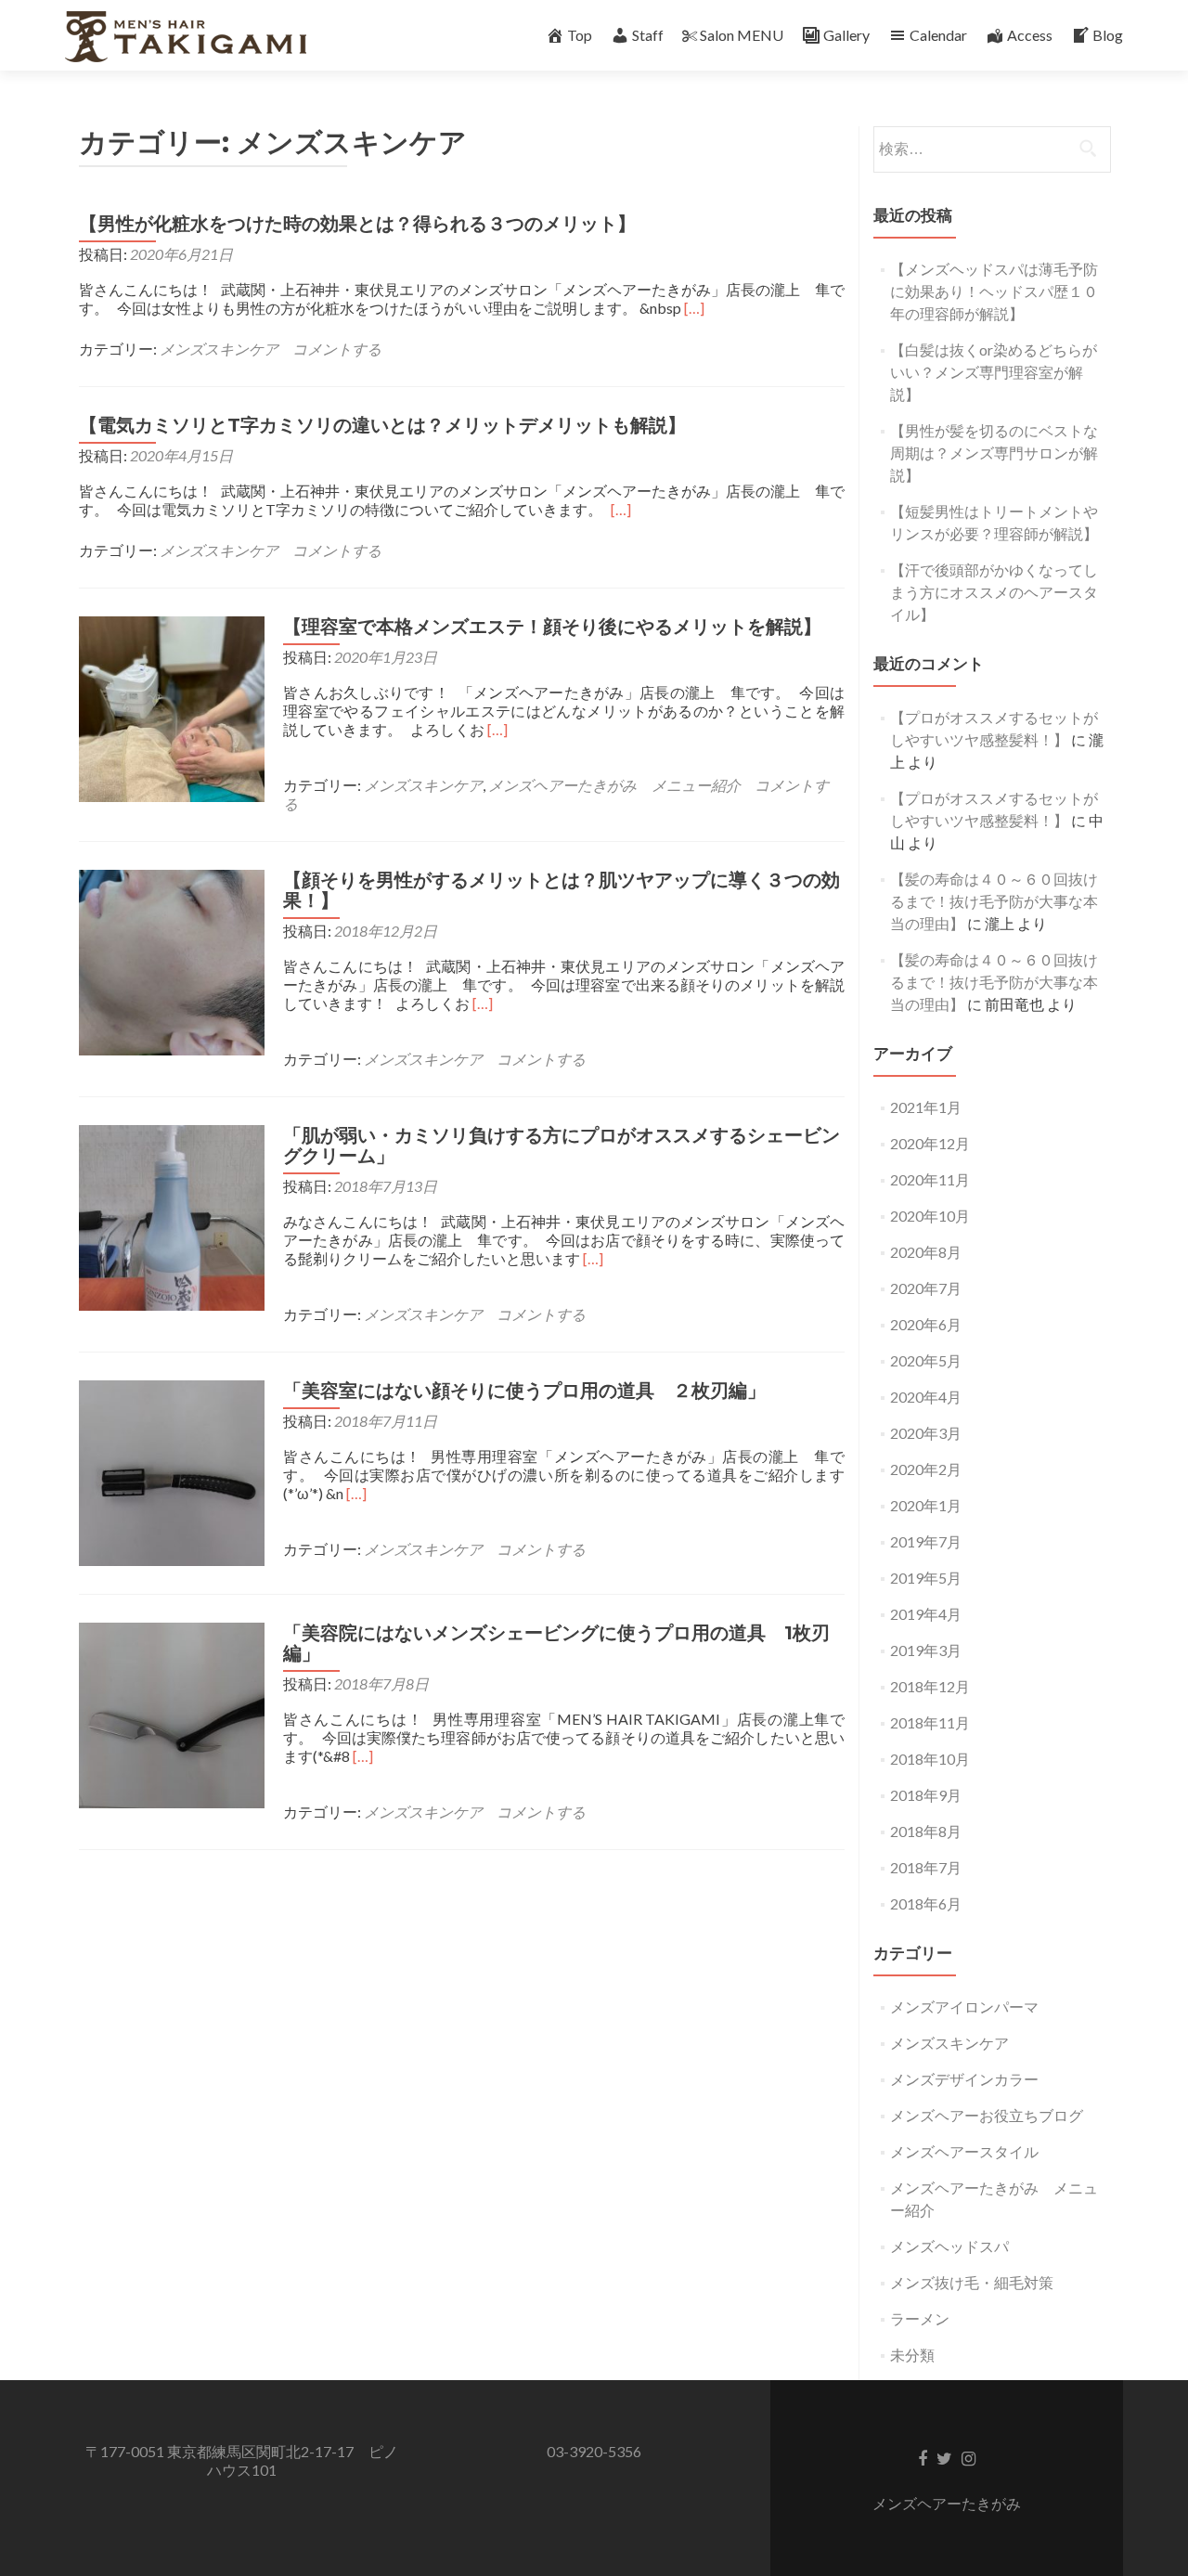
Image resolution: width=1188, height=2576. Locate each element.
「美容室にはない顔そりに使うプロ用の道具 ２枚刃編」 (524, 1391)
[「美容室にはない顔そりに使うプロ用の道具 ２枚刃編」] (172, 1471)
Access (1030, 35)
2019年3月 (926, 1650)
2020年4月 (926, 1397)
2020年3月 (926, 1433)
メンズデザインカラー (964, 2079)
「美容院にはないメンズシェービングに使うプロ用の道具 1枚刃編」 (556, 1643)
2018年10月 (930, 1759)
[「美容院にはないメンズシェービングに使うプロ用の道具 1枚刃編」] (172, 1713)
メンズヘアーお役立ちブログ (987, 2115)
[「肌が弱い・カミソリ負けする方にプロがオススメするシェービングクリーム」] (172, 1216)
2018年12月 (930, 1686)
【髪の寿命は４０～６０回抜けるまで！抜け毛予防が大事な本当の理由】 (994, 901)
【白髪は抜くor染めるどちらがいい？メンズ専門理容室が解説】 (994, 372)
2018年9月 (926, 1795)
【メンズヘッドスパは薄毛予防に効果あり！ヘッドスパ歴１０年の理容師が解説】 (994, 291)
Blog (1108, 35)
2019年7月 (926, 1541)
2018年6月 (926, 1903)
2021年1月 (926, 1107)
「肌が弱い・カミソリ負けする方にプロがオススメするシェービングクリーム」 (562, 1146)
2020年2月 (926, 1469)
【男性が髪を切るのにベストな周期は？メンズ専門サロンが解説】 (994, 453)
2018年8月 (926, 1831)
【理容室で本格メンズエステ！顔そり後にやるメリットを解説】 (552, 627)
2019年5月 (926, 1578)
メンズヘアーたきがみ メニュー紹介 (614, 785)
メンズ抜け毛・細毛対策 (972, 2282)
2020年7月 (926, 1288)
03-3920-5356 (594, 2451)
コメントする (337, 349)
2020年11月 (930, 1179)
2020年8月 (926, 1252)
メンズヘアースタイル (964, 2151)
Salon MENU (742, 35)
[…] (694, 308)
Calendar (938, 35)
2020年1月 (926, 1505)
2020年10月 (930, 1216)
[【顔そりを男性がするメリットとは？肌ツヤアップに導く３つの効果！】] (172, 960)
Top (580, 35)
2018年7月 (926, 1867)
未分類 (912, 2355)
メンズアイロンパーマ (964, 2006)
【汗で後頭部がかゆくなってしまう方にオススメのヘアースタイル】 (994, 592)
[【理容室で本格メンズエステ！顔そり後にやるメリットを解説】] (172, 707)
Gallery (846, 35)
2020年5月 (926, 1360)
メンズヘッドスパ (949, 2246)
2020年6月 (926, 1324)
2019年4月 (926, 1614)
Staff (648, 35)
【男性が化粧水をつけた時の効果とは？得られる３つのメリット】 (357, 224)
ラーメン (920, 2318)
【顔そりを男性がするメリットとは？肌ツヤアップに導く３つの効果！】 (562, 890)
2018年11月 (930, 1722)
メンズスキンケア (219, 349)
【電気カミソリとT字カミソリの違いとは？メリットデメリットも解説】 (382, 425)
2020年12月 (930, 1143)
